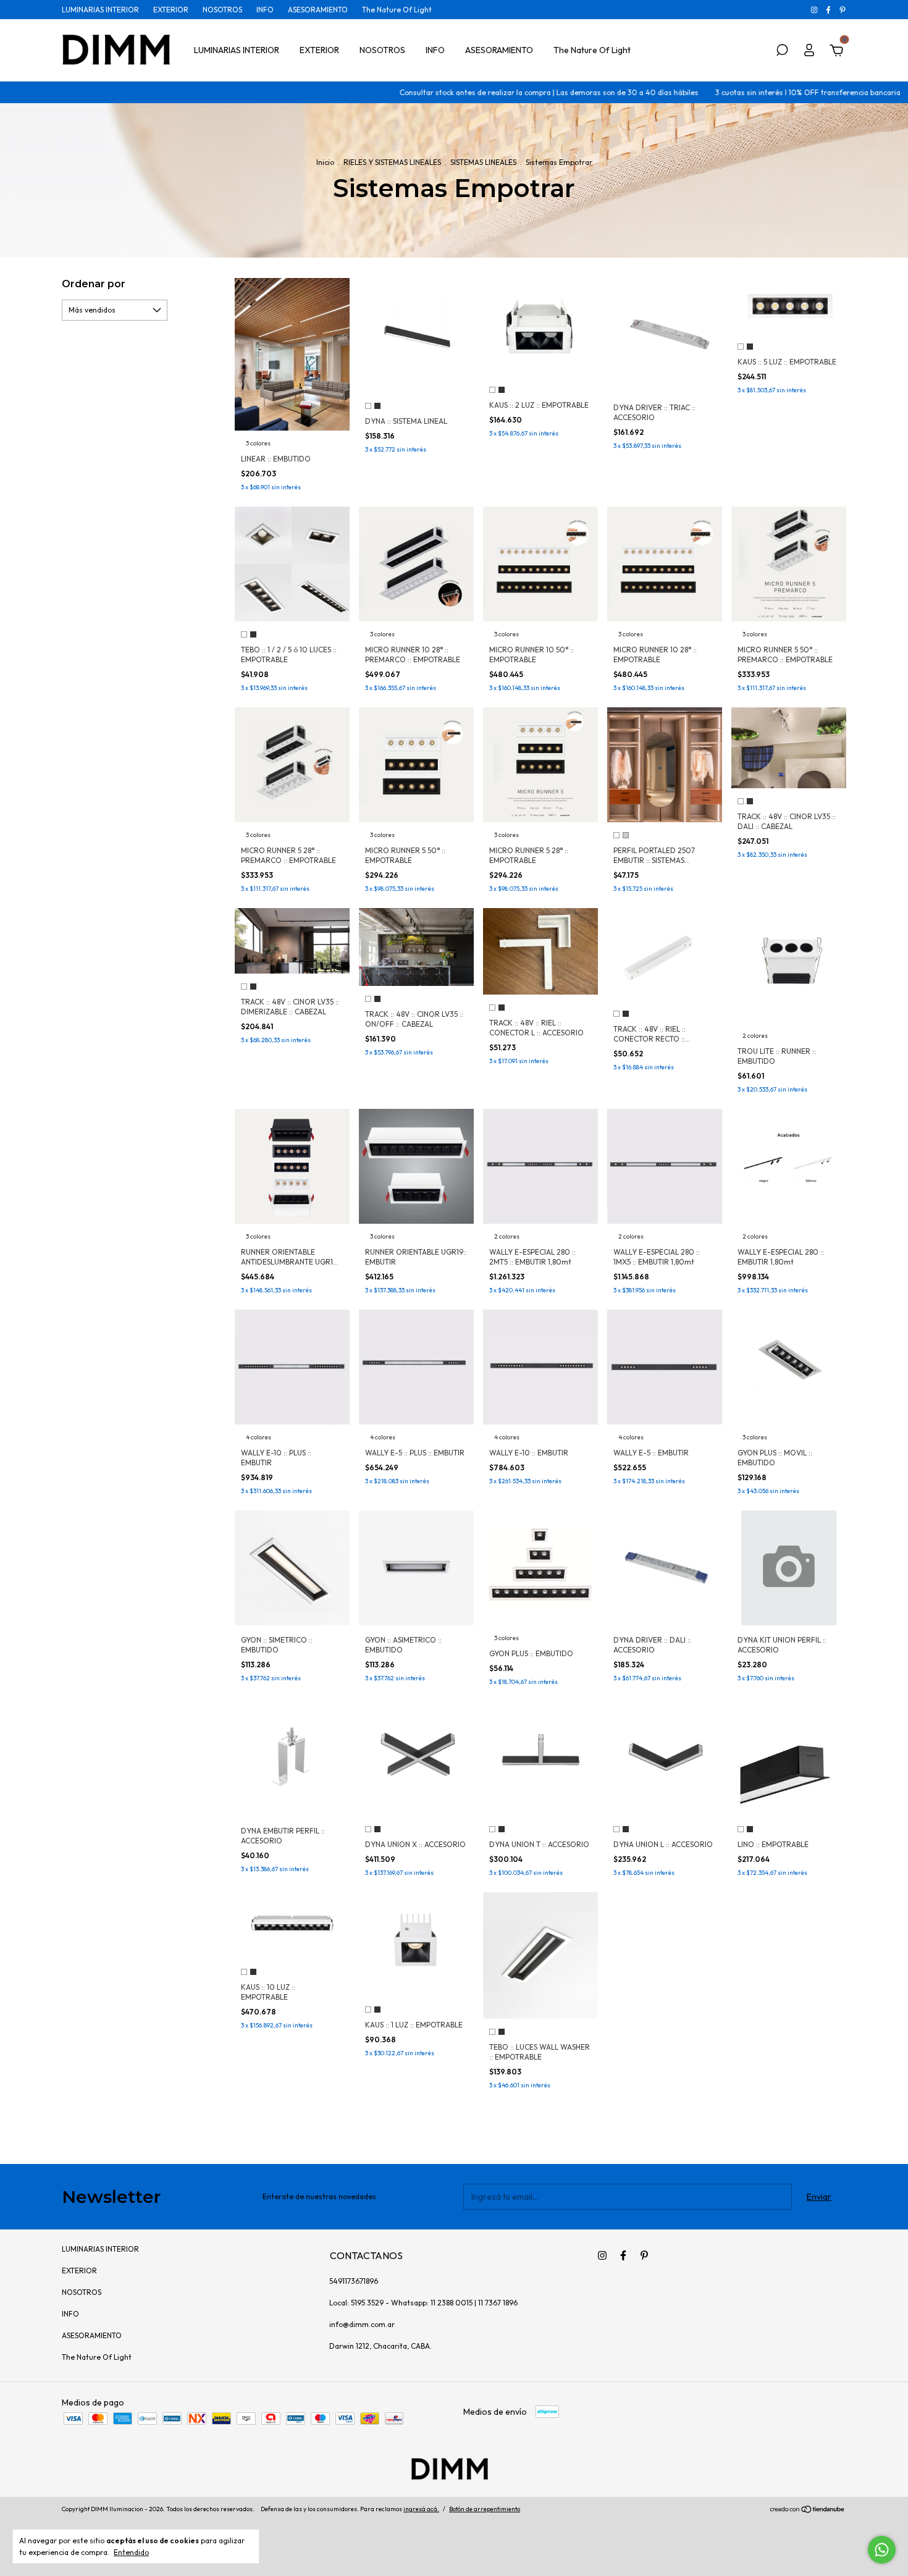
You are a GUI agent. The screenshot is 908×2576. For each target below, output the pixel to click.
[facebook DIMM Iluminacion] (829, 10)
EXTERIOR (171, 10)
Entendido (131, 2552)
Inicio (325, 162)
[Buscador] (782, 52)
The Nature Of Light (397, 10)
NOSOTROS (222, 10)
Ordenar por (94, 284)
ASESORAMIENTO (318, 10)
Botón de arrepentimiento (485, 2509)
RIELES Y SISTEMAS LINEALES (393, 162)
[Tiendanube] (808, 2511)
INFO (265, 10)
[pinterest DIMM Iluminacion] (843, 10)
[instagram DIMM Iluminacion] (815, 10)
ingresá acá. (421, 2509)
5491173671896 (354, 2281)
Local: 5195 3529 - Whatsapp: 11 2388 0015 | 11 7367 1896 (423, 2303)
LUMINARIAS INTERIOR (100, 10)
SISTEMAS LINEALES (483, 162)
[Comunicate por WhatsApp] (882, 2550)
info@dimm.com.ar (362, 2324)
